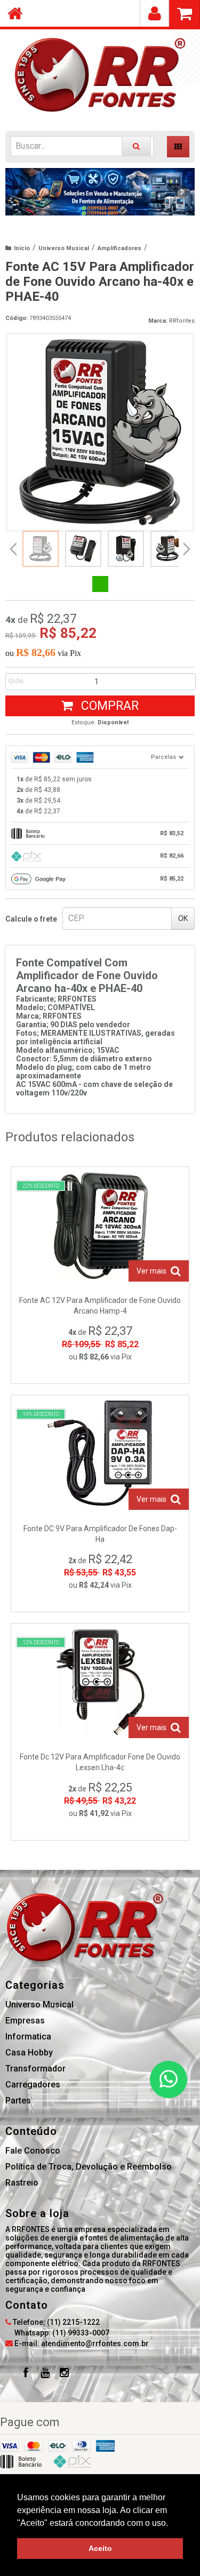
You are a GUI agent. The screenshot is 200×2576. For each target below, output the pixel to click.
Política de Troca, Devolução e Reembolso (89, 2167)
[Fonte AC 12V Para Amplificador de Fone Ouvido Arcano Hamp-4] (100, 1275)
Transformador (35, 2069)
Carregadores (33, 2085)
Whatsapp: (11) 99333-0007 (61, 2333)
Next (182, 188)
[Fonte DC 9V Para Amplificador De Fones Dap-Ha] (100, 1503)
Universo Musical (64, 248)
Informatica (28, 2037)
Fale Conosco (33, 2151)
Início (22, 248)
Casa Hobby (29, 2053)
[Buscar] (136, 146)
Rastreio (22, 2183)
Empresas (25, 2021)
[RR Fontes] (100, 75)
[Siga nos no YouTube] (45, 2374)
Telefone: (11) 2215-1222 (55, 2322)
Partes (18, 2101)
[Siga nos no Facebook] (26, 2374)
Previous (19, 191)
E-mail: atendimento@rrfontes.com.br (81, 2343)
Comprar (108, 706)
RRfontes (182, 321)
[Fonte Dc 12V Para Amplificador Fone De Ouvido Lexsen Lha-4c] (100, 1732)
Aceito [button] (100, 2548)
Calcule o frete (31, 919)
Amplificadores (119, 248)
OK (183, 918)
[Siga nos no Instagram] (64, 2374)
